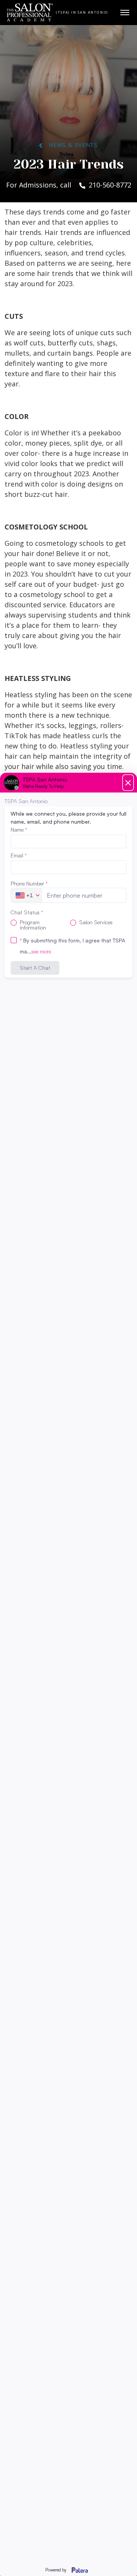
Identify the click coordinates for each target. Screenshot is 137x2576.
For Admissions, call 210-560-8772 (69, 185)
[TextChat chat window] (68, 1674)
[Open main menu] (125, 13)
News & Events (70, 145)
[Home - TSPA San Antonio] (30, 13)
